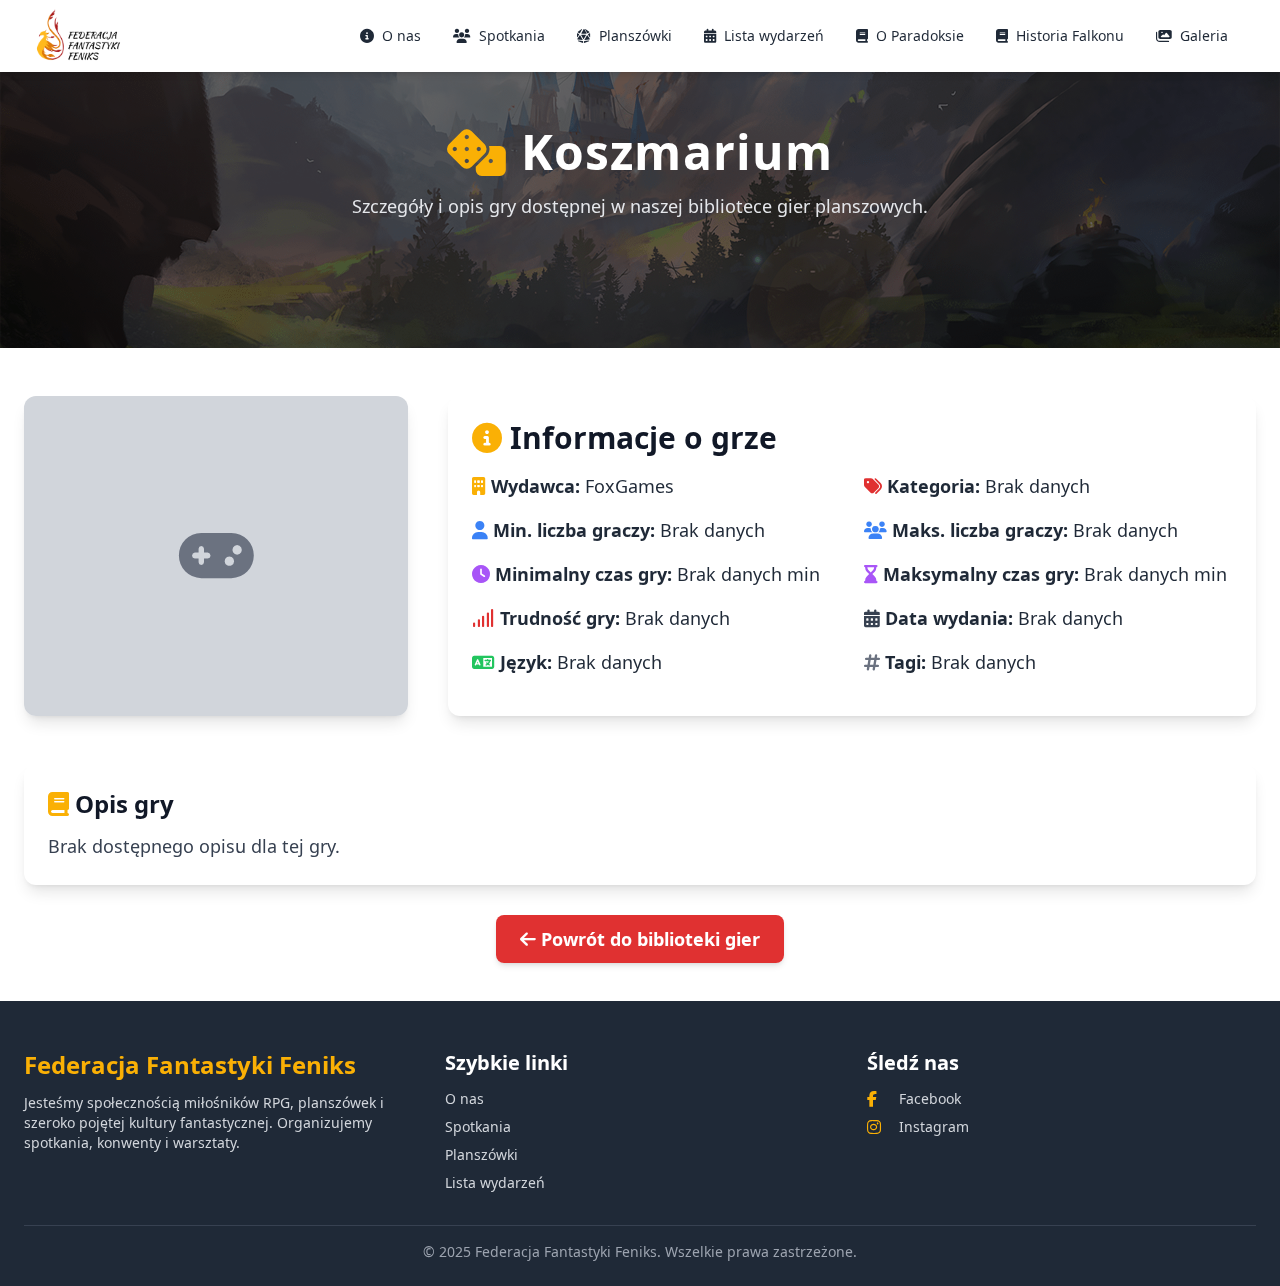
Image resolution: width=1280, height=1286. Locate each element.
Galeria (1204, 35)
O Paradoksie (920, 35)
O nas (401, 35)
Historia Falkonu (1070, 35)
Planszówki (635, 35)
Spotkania (512, 35)
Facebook (930, 1098)
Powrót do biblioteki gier (648, 939)
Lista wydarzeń (774, 35)
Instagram (934, 1126)
